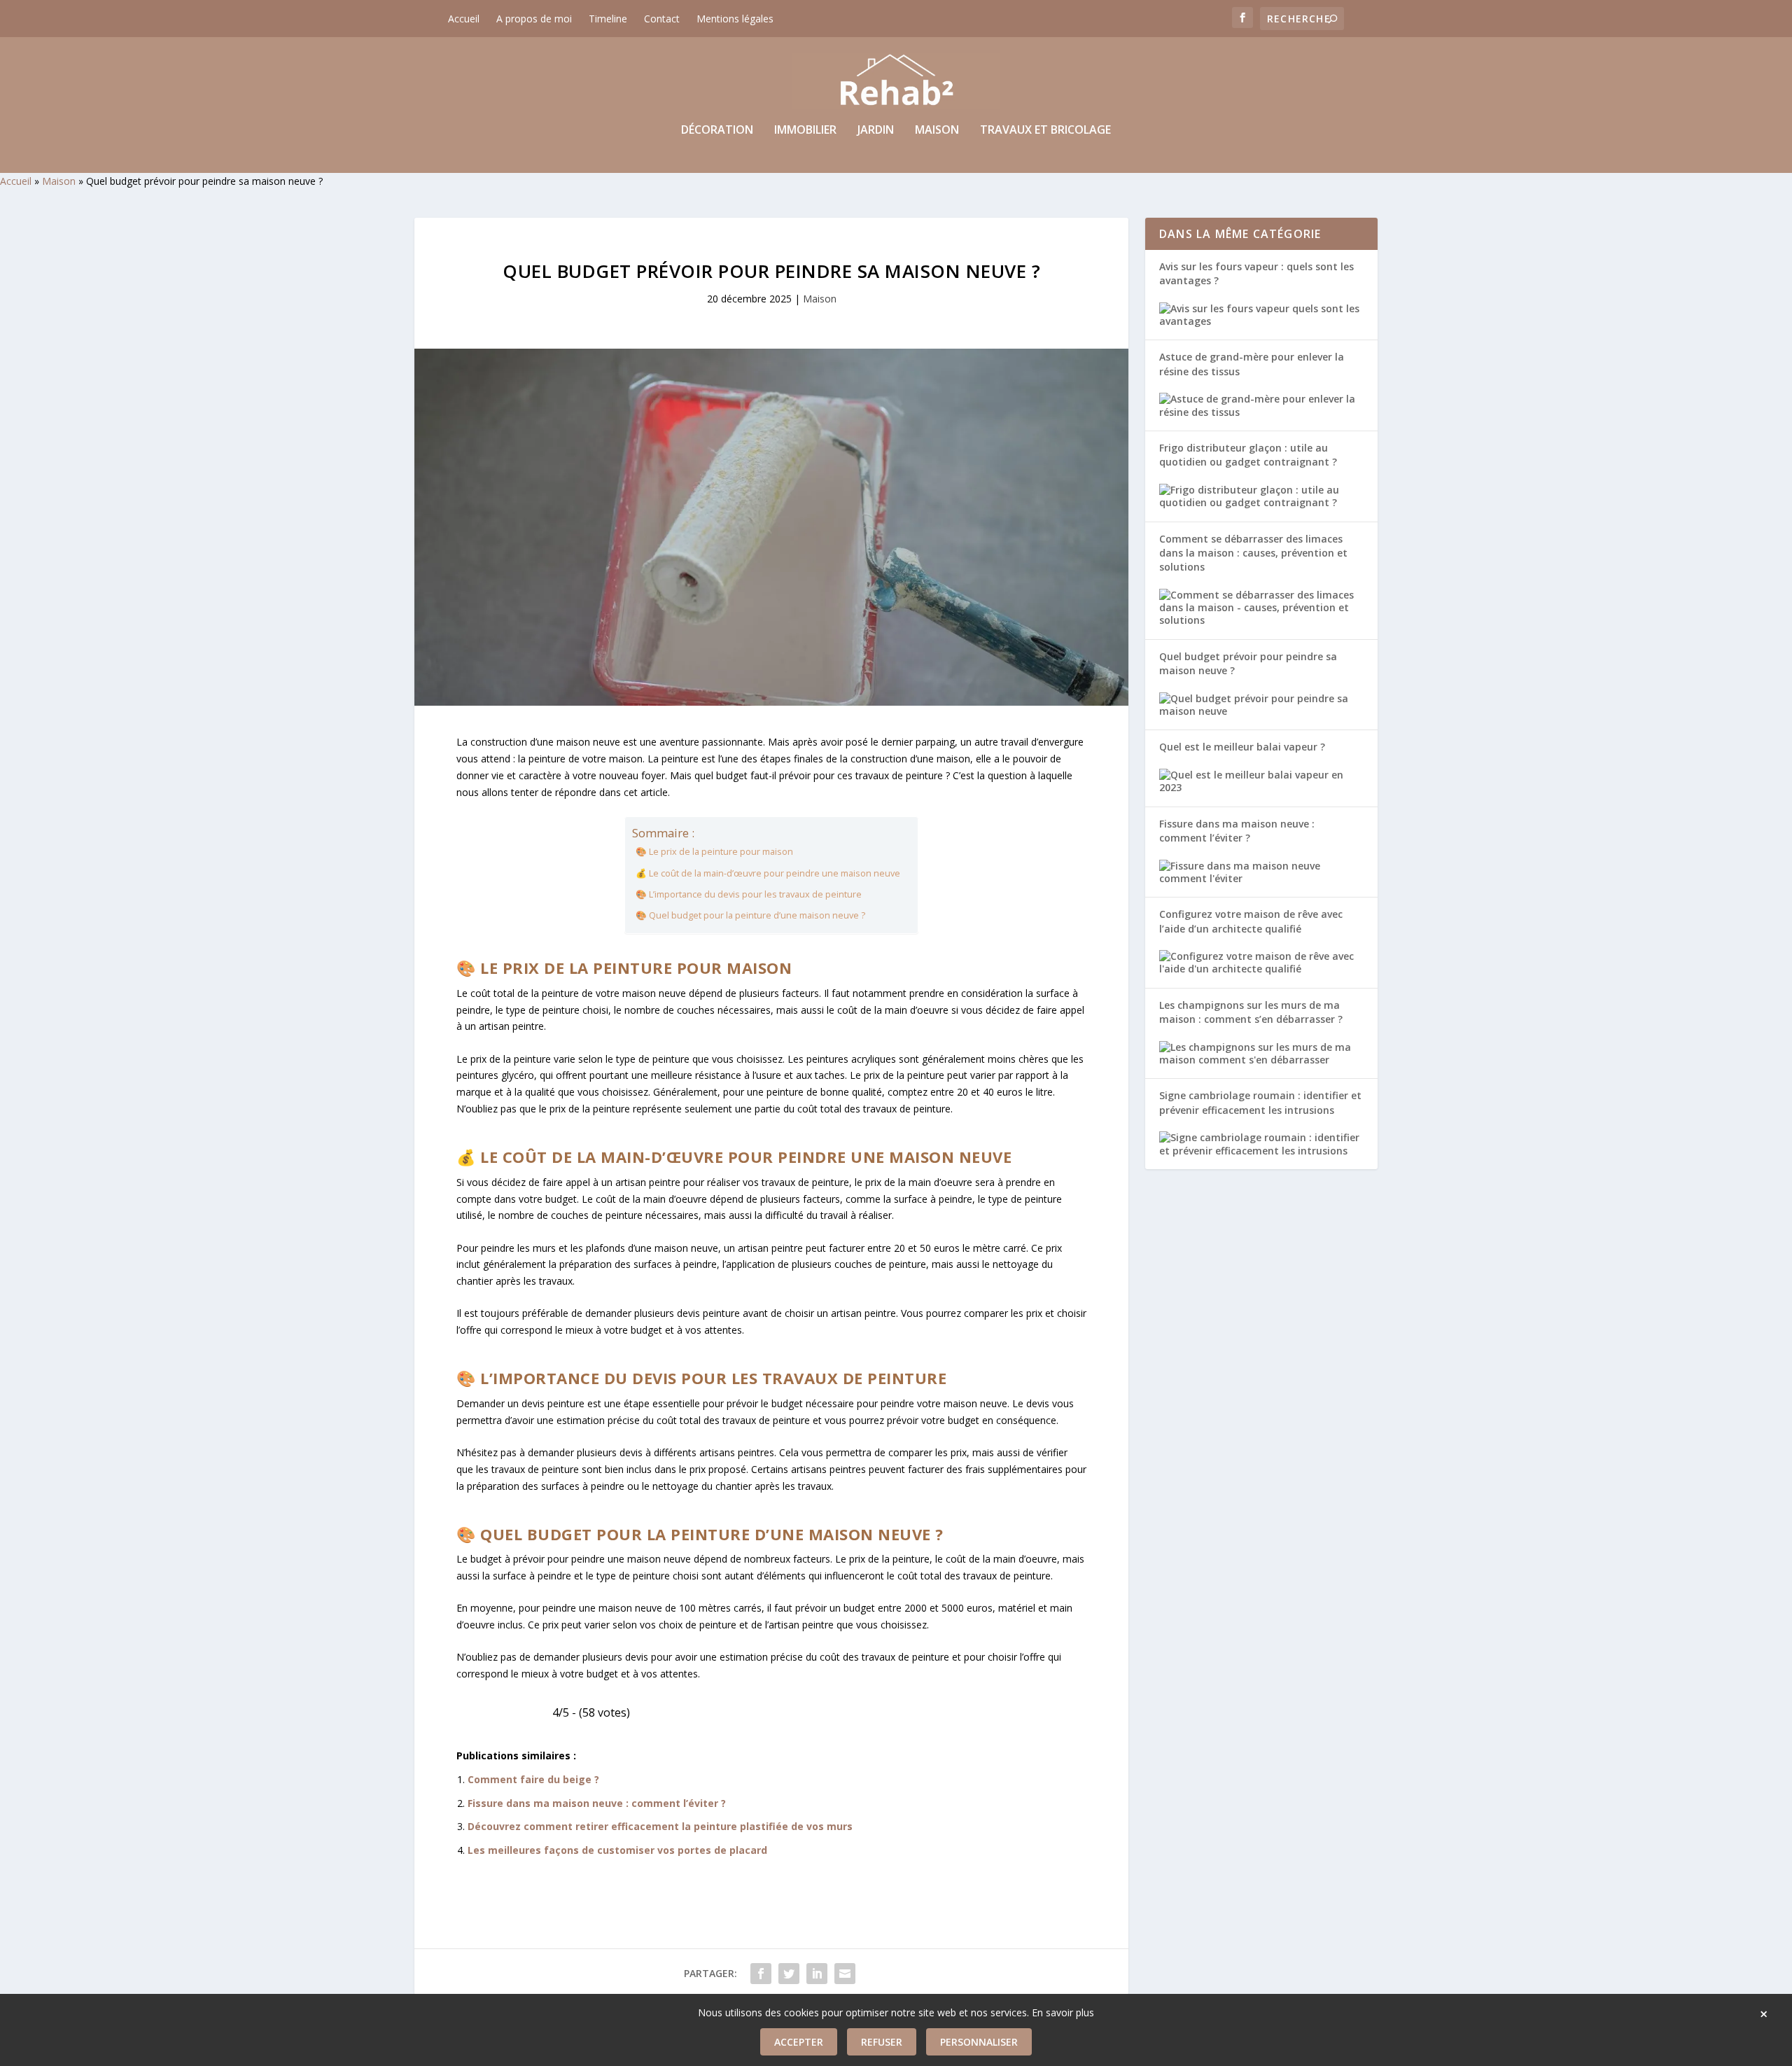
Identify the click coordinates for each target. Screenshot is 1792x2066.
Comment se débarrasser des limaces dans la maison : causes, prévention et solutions (1253, 553)
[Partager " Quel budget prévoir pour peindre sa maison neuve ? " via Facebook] (761, 1974)
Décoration (717, 131)
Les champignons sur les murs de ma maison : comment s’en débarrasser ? (1251, 1012)
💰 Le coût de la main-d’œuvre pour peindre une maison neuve (768, 873)
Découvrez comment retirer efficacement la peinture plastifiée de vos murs (660, 1826)
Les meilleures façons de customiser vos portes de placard (617, 1850)
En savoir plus (1063, 2012)
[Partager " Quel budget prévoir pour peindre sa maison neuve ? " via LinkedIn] (817, 1974)
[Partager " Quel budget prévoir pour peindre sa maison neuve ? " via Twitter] (789, 1974)
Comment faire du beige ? (533, 1779)
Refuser (882, 2042)
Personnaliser (979, 2042)
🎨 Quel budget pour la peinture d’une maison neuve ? (750, 915)
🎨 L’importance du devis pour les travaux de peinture (749, 894)
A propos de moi (534, 19)
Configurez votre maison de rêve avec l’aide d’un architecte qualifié (1251, 921)
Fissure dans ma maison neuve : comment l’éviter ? (597, 1803)
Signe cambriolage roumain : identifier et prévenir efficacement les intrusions (1260, 1102)
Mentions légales (735, 19)
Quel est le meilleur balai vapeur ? (1242, 747)
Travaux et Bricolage (1045, 131)
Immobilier (805, 131)
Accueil (464, 19)
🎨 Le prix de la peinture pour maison (714, 852)
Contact (662, 19)
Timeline (608, 19)
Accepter (799, 2042)
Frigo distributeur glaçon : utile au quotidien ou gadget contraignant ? (1248, 455)
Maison (937, 131)
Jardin (876, 131)
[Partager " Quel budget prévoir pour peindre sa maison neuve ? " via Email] (845, 1974)
